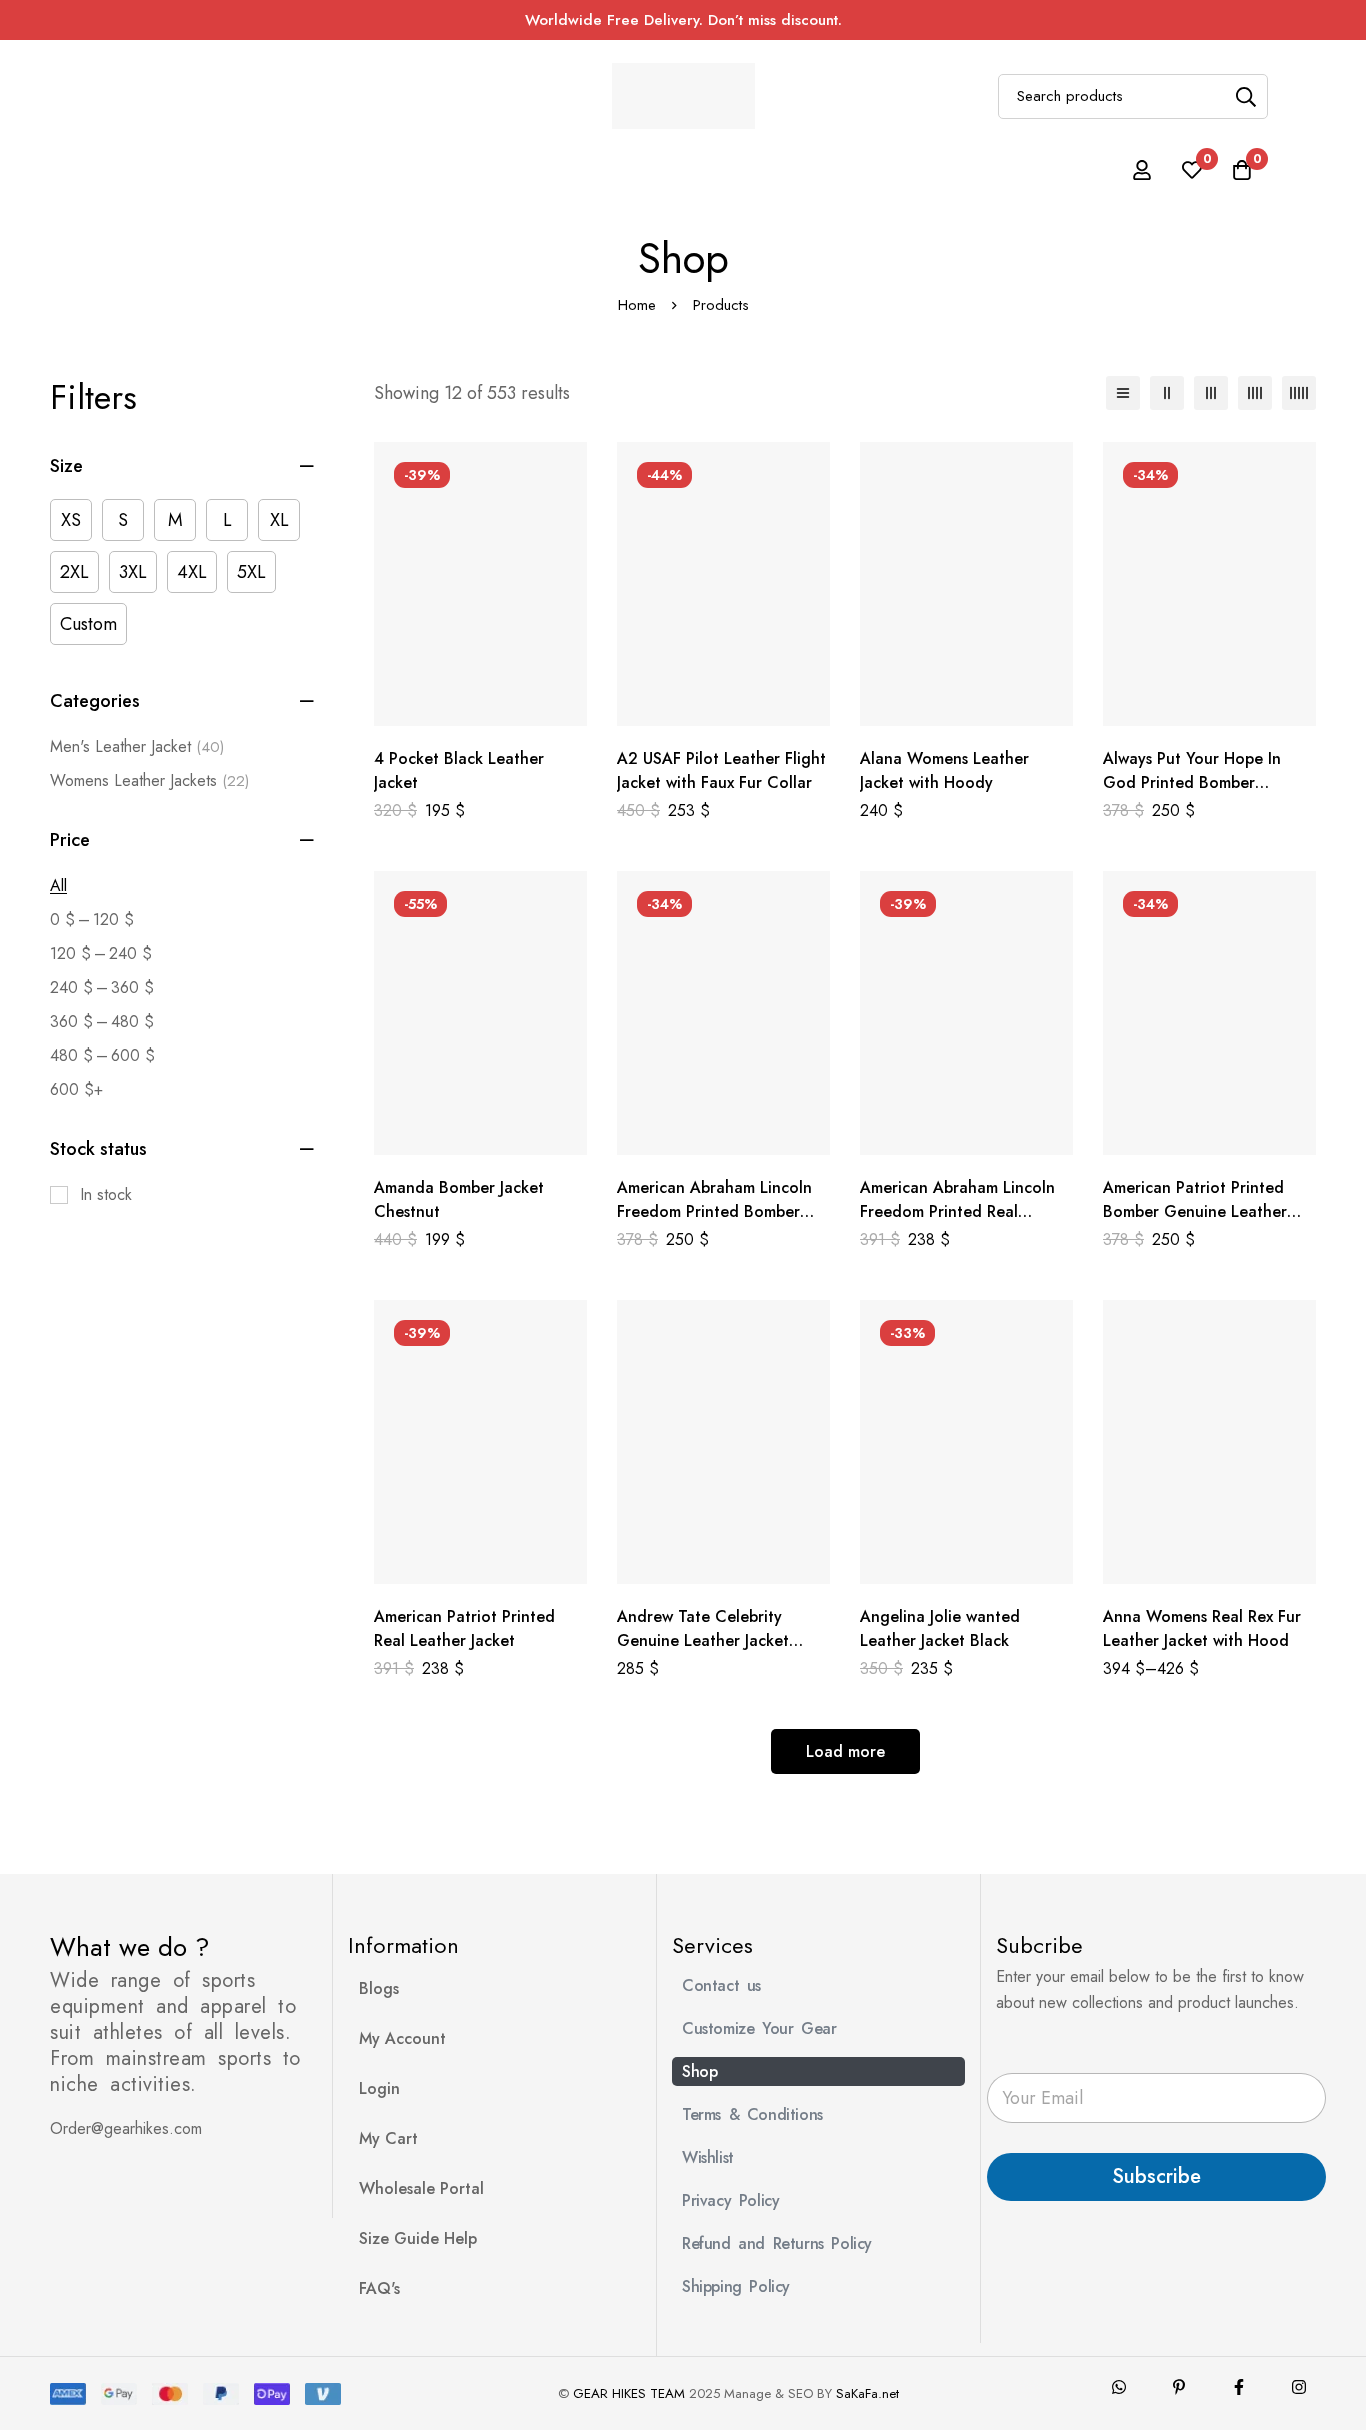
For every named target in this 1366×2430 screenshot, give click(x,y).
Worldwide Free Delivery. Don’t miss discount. (683, 20)
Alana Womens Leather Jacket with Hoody (944, 770)
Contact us (721, 1985)
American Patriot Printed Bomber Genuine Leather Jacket (1195, 1211)
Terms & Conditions (752, 2114)
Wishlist (708, 2157)
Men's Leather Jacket (137, 746)
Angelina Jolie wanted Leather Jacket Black (940, 1628)
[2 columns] (1167, 393)
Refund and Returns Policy (777, 2243)
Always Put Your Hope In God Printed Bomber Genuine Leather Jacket (1192, 782)
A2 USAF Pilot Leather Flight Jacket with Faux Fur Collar (721, 770)
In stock (106, 1194)
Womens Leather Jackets (149, 780)
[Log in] (1142, 170)
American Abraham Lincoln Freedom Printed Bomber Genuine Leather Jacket (714, 1211)
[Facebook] (1239, 2387)
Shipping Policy (736, 2286)
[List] (1123, 393)
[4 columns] (1255, 393)
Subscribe (1156, 2176)
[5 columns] (1299, 393)
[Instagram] (1299, 2387)
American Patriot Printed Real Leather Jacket (464, 1628)
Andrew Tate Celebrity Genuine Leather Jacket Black (703, 1640)
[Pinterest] (1179, 2387)
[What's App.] (1119, 2387)
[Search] (1245, 96)
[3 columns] (1211, 393)
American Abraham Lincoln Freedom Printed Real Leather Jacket (957, 1211)
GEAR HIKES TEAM (629, 2393)
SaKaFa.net (867, 2393)
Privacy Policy (730, 2200)
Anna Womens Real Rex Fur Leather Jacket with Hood (1202, 1628)
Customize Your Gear (759, 2028)
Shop (699, 2071)
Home (637, 305)
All (58, 885)
